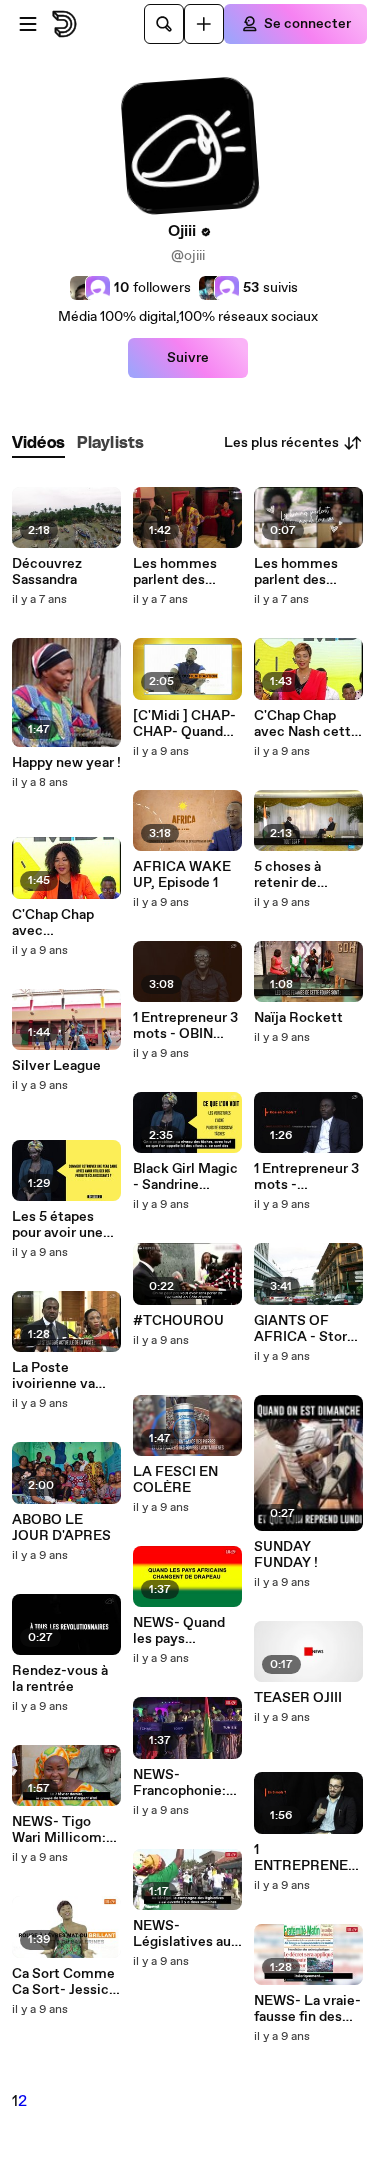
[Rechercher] (164, 24)
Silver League (56, 1066)
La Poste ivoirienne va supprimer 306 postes (59, 1376)
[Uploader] (204, 24)
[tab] (38, 443)
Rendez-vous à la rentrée (60, 1679)
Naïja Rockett (298, 1018)
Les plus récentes (281, 443)
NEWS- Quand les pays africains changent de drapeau (179, 1631)
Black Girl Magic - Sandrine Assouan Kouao (185, 1177)
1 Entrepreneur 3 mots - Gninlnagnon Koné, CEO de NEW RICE (306, 1177)
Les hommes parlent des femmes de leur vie (183, 572)
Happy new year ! (66, 763)
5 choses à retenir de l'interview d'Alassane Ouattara (288, 875)
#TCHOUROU (178, 1321)
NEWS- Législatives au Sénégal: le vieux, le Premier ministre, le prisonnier (187, 1934)
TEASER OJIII (298, 1698)
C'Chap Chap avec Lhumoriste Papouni (53, 923)
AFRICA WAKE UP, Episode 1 (182, 875)
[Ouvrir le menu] (28, 24)
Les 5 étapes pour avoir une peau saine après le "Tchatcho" (65, 1225)
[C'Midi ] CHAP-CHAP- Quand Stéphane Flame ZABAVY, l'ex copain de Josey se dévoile (186, 724)
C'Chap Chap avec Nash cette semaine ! (306, 724)
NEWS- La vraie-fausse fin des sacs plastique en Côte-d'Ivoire (307, 2009)
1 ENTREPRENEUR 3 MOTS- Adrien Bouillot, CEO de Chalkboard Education (306, 1858)
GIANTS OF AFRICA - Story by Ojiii (304, 1329)
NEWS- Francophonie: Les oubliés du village (179, 1783)
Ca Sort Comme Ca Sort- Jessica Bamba (64, 1982)
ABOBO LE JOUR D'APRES (61, 1528)
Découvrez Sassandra (47, 572)
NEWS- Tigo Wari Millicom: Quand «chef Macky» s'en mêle (59, 1830)
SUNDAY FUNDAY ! (286, 1555)
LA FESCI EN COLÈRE (175, 1480)
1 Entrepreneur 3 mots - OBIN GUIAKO (185, 1026)
